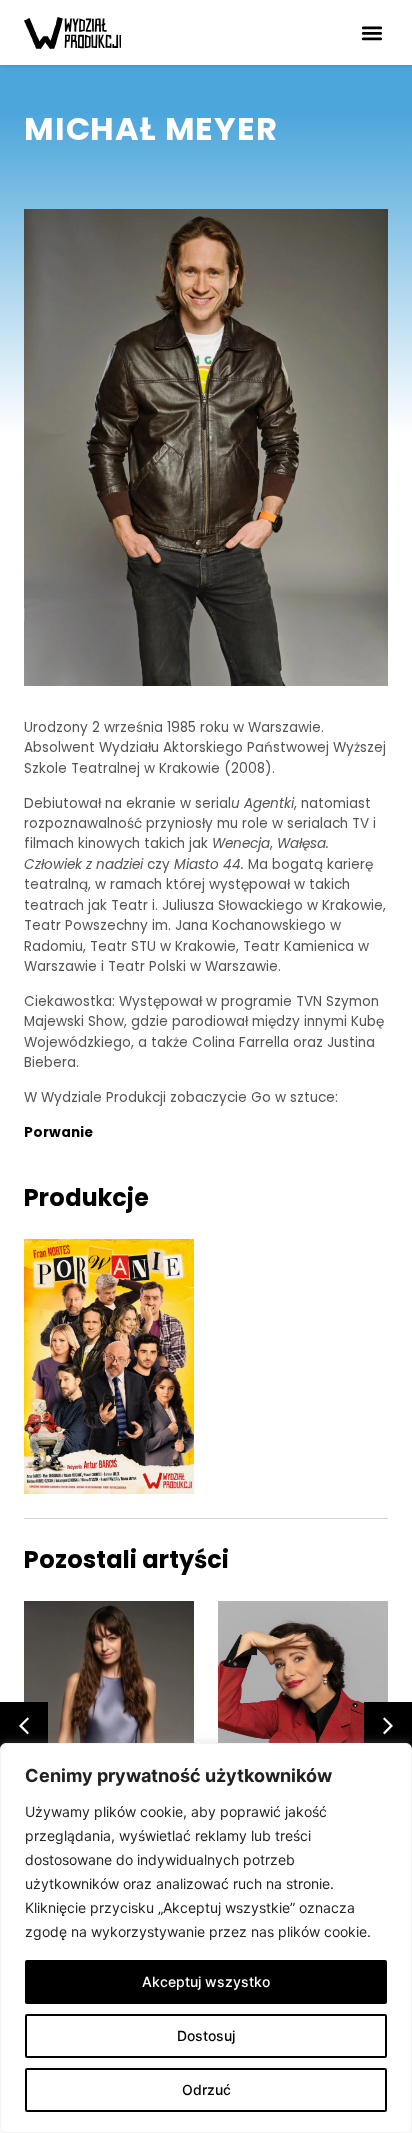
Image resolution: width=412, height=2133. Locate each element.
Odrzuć (206, 2089)
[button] (371, 32)
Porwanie (58, 1132)
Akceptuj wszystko (206, 1981)
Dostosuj (206, 2035)
